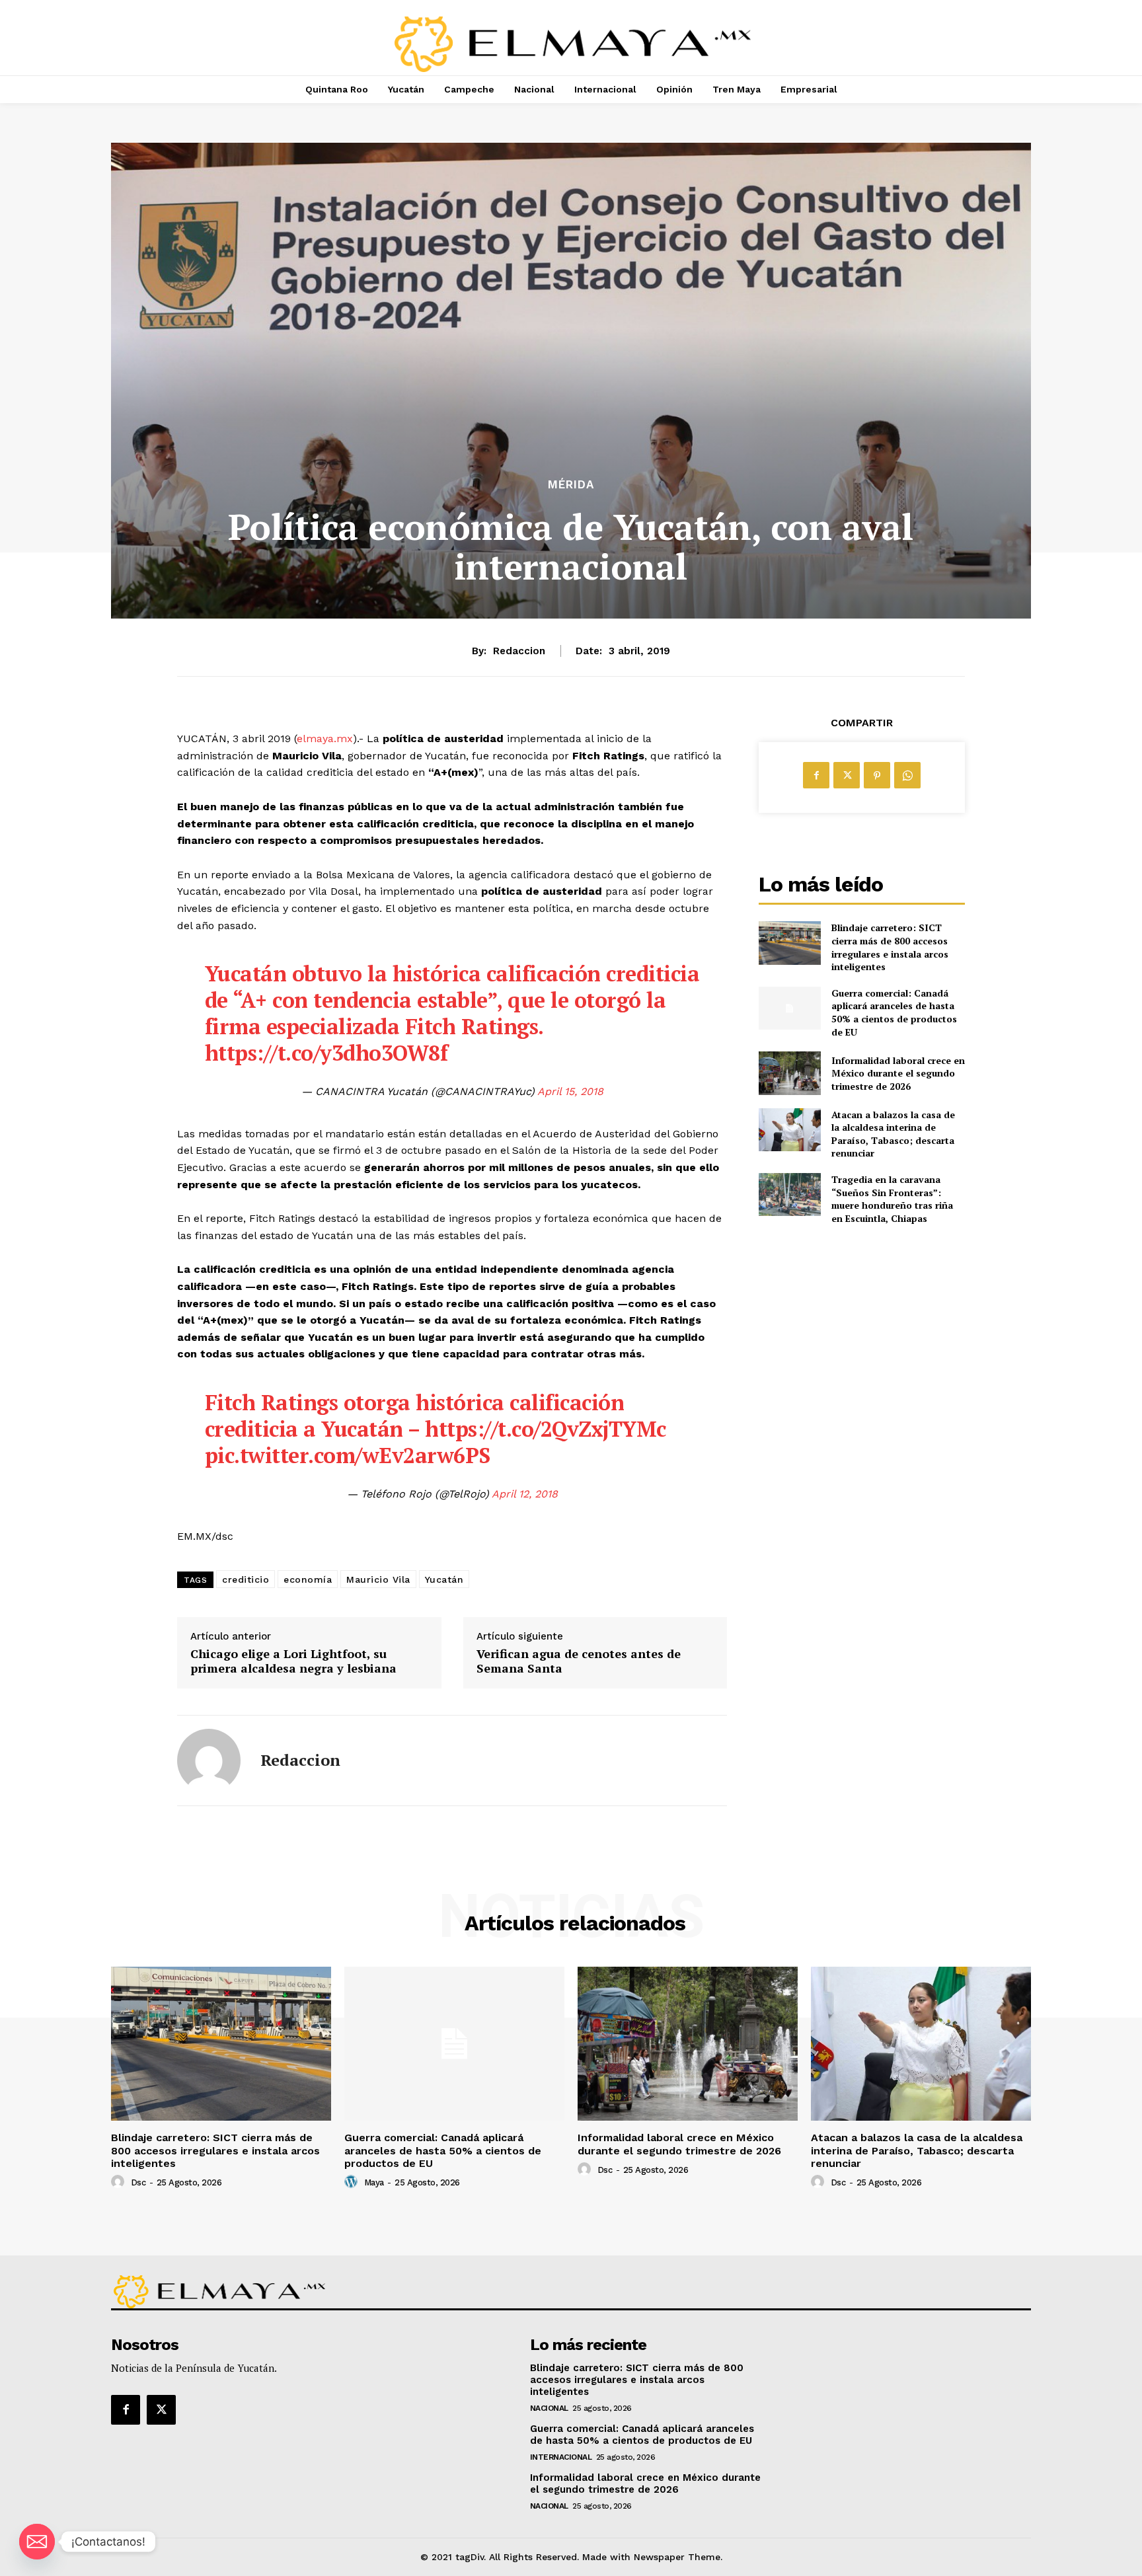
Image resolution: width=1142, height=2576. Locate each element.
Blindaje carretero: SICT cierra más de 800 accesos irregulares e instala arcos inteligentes (890, 947)
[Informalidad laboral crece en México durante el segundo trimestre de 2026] (789, 1073)
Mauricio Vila (378, 1579)
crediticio (246, 1579)
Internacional (561, 2457)
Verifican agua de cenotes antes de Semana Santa (579, 1661)
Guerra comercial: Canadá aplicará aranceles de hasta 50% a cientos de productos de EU (894, 1012)
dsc (138, 2182)
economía (308, 1579)
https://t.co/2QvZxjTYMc (546, 1429)
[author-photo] (120, 2182)
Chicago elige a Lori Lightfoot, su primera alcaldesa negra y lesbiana (293, 1661)
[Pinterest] (877, 775)
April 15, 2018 (570, 1091)
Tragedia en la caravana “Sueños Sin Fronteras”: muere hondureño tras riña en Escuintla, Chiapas (892, 1199)
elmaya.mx (325, 739)
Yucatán (444, 1579)
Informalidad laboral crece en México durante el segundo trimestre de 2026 (898, 1073)
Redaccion (519, 651)
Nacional (549, 2408)
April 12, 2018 (525, 1494)
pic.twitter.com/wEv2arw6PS (348, 1455)
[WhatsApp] (907, 775)
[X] (847, 775)
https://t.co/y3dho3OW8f (326, 1053)
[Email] (37, 2542)
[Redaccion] (209, 1761)
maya (374, 2182)
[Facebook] (816, 775)
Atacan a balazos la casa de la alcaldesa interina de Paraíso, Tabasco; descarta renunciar (893, 1134)
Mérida (571, 485)
